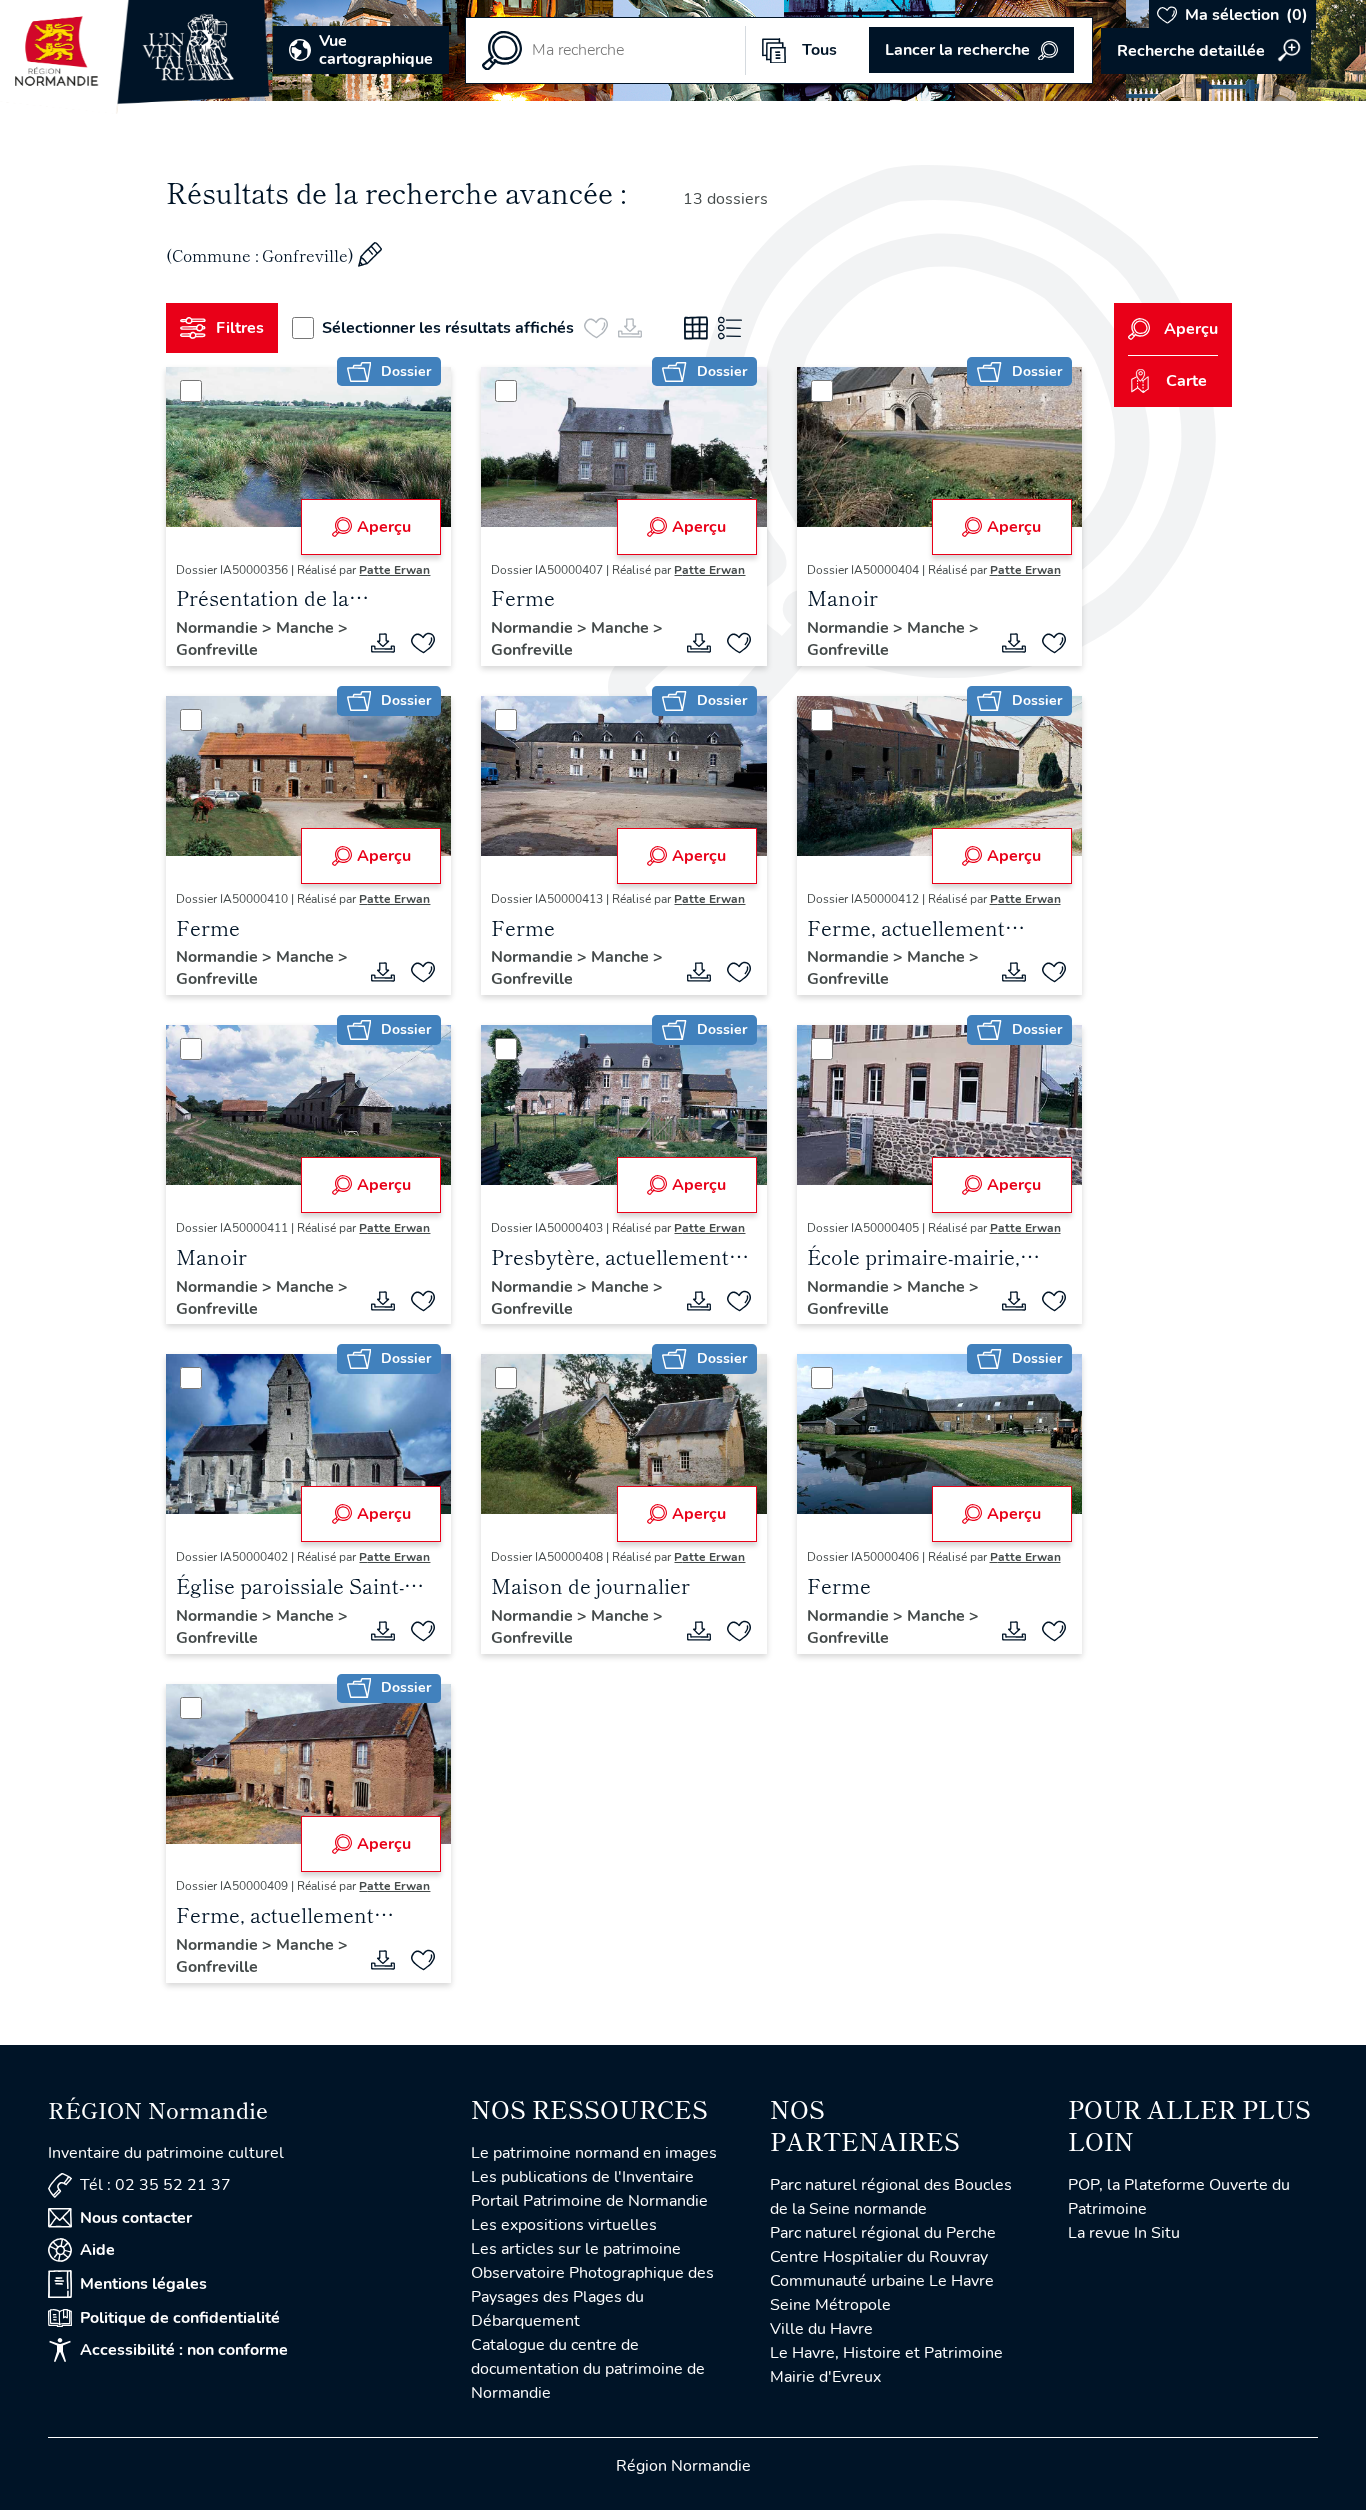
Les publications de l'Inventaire (582, 2177)
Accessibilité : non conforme (184, 2350)
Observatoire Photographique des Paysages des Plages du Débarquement (592, 2297)
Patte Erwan (394, 570)
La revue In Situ (1124, 2233)
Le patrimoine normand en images (594, 2153)
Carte (1186, 381)
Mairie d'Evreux (825, 2377)
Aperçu (384, 527)
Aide (97, 2250)
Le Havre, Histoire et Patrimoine (886, 2353)
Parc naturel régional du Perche (883, 2233)
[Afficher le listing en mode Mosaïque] (696, 328)
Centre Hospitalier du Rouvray (879, 2257)
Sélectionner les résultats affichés (448, 328)
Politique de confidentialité (180, 2318)
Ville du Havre (821, 2329)
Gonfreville (217, 650)
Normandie (219, 628)
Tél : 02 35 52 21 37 (155, 2185)
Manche (307, 628)
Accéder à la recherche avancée (1206, 51)
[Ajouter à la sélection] (423, 643)
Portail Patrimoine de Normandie (589, 2201)
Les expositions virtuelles (564, 2225)
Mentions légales (143, 2284)
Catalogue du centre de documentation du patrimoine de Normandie (588, 2369)
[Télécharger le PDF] (383, 643)
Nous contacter (136, 2218)
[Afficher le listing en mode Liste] (730, 328)
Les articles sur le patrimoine (576, 2249)
